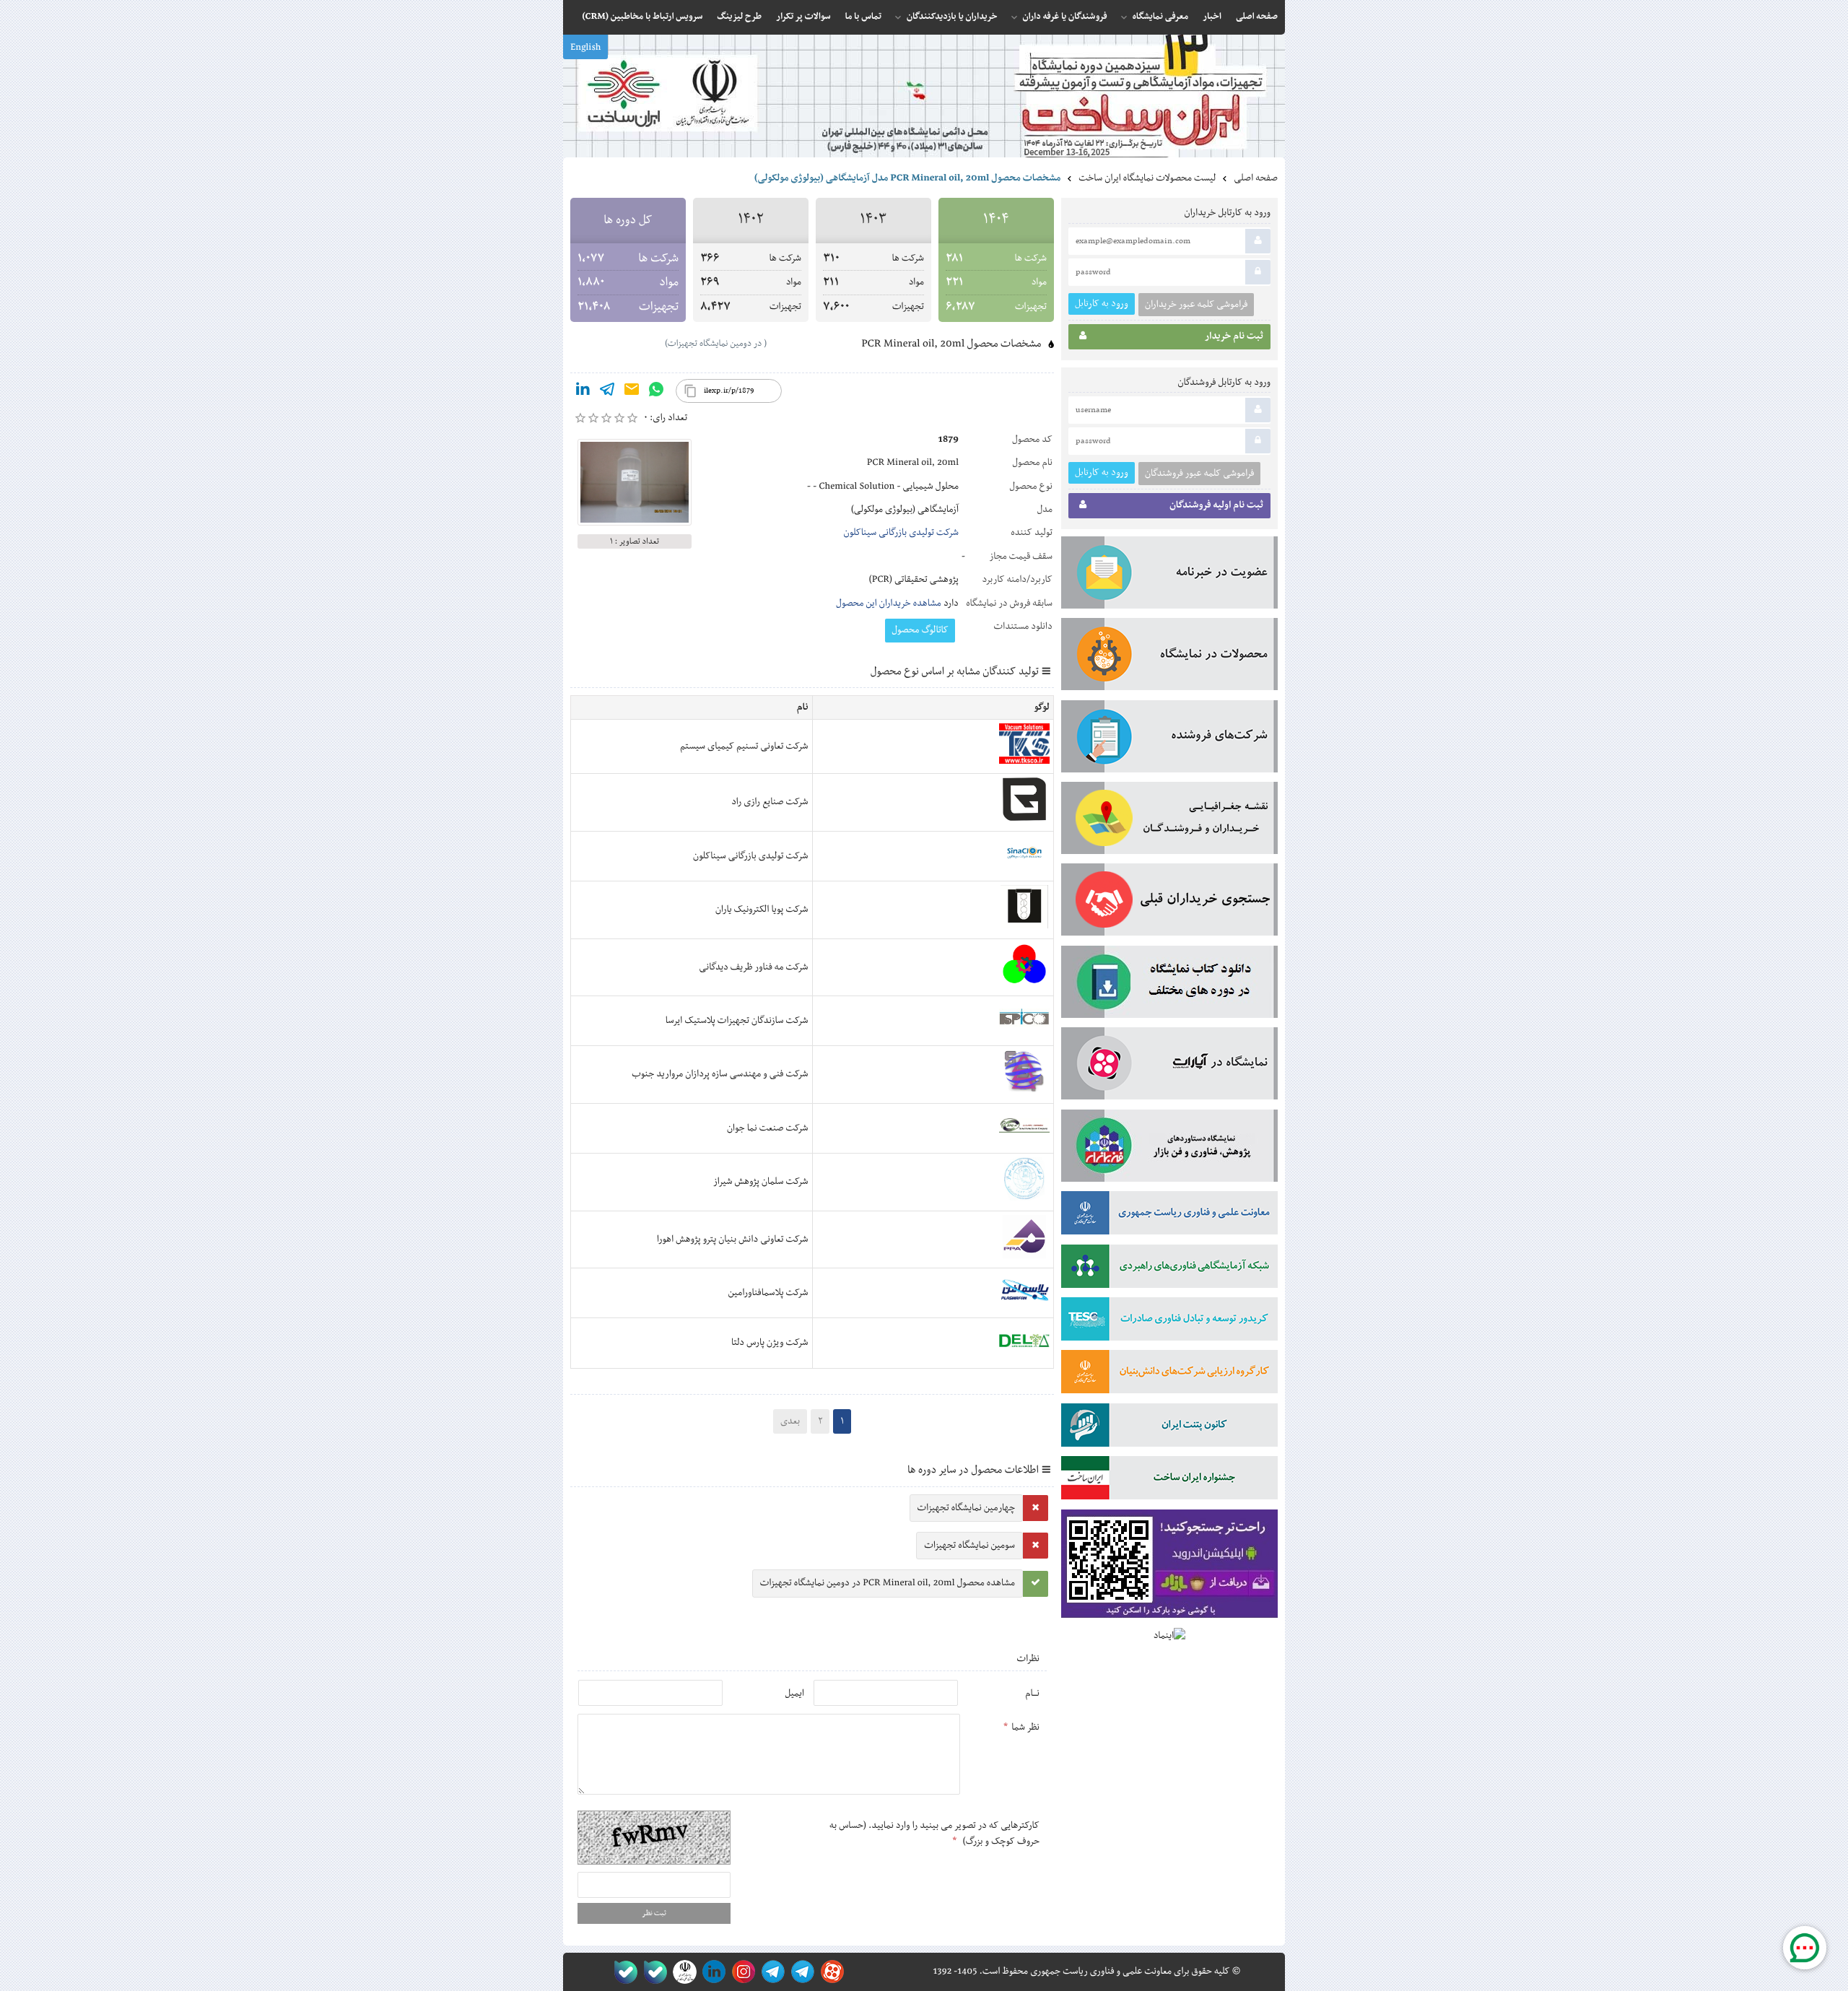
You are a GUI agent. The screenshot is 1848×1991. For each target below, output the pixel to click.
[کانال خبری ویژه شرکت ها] (800, 1972)
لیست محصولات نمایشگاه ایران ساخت (1147, 178)
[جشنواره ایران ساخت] (1169, 1481)
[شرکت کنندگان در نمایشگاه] (1169, 739)
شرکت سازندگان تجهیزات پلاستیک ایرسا (737, 1021)
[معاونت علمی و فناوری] (1169, 1216)
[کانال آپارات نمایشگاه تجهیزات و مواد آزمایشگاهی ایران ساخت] (1169, 1066)
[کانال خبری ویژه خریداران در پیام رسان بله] (652, 1972)
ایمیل (794, 1694)
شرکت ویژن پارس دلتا (770, 1343)
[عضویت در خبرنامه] (1169, 575)
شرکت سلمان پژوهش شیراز (761, 1182)
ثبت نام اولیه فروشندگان (1216, 505)
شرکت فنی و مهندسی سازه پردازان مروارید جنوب (720, 1074)
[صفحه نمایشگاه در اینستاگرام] (741, 1972)
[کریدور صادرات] (1169, 1322)
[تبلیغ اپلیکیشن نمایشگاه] (1169, 1567)
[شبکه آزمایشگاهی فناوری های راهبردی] (1169, 1269)
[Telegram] (607, 392)
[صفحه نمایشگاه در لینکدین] (711, 1972)
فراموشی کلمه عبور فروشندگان (1199, 474)
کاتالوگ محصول (920, 630)
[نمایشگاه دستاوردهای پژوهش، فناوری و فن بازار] (1169, 1149)
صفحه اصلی (1256, 178)
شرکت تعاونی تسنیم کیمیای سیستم (744, 746)
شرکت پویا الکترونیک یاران (762, 910)
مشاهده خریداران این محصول (889, 604)
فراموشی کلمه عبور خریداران (1196, 305)
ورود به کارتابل (1102, 304)
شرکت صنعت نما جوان (768, 1128)
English (585, 48)
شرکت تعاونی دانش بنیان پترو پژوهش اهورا (733, 1240)
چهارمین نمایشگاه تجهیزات (966, 1508)
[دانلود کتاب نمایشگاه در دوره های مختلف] (1169, 985)
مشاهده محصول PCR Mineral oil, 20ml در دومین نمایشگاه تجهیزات (888, 1583)
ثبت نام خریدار (1234, 336)
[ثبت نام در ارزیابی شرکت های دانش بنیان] (1169, 1374)
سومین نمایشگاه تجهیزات (969, 1546)
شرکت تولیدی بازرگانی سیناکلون (901, 533)
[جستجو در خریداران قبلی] (1169, 902)
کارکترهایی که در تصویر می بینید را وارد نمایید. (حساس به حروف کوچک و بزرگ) (934, 1834)
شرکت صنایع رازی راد (770, 802)
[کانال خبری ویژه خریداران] (771, 1972)
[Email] (632, 392)
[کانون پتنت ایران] (1169, 1428)
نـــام (1032, 1694)
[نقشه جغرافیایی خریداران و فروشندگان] (1169, 821)
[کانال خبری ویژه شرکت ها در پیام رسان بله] (623, 1972)
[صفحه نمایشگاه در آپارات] (830, 1972)
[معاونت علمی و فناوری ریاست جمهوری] (682, 1972)
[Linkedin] (583, 392)
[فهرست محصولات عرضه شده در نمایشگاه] (1169, 657)
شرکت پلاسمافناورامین (768, 1293)
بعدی (790, 1421)
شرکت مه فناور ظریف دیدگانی (754, 967)
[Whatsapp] (656, 392)
